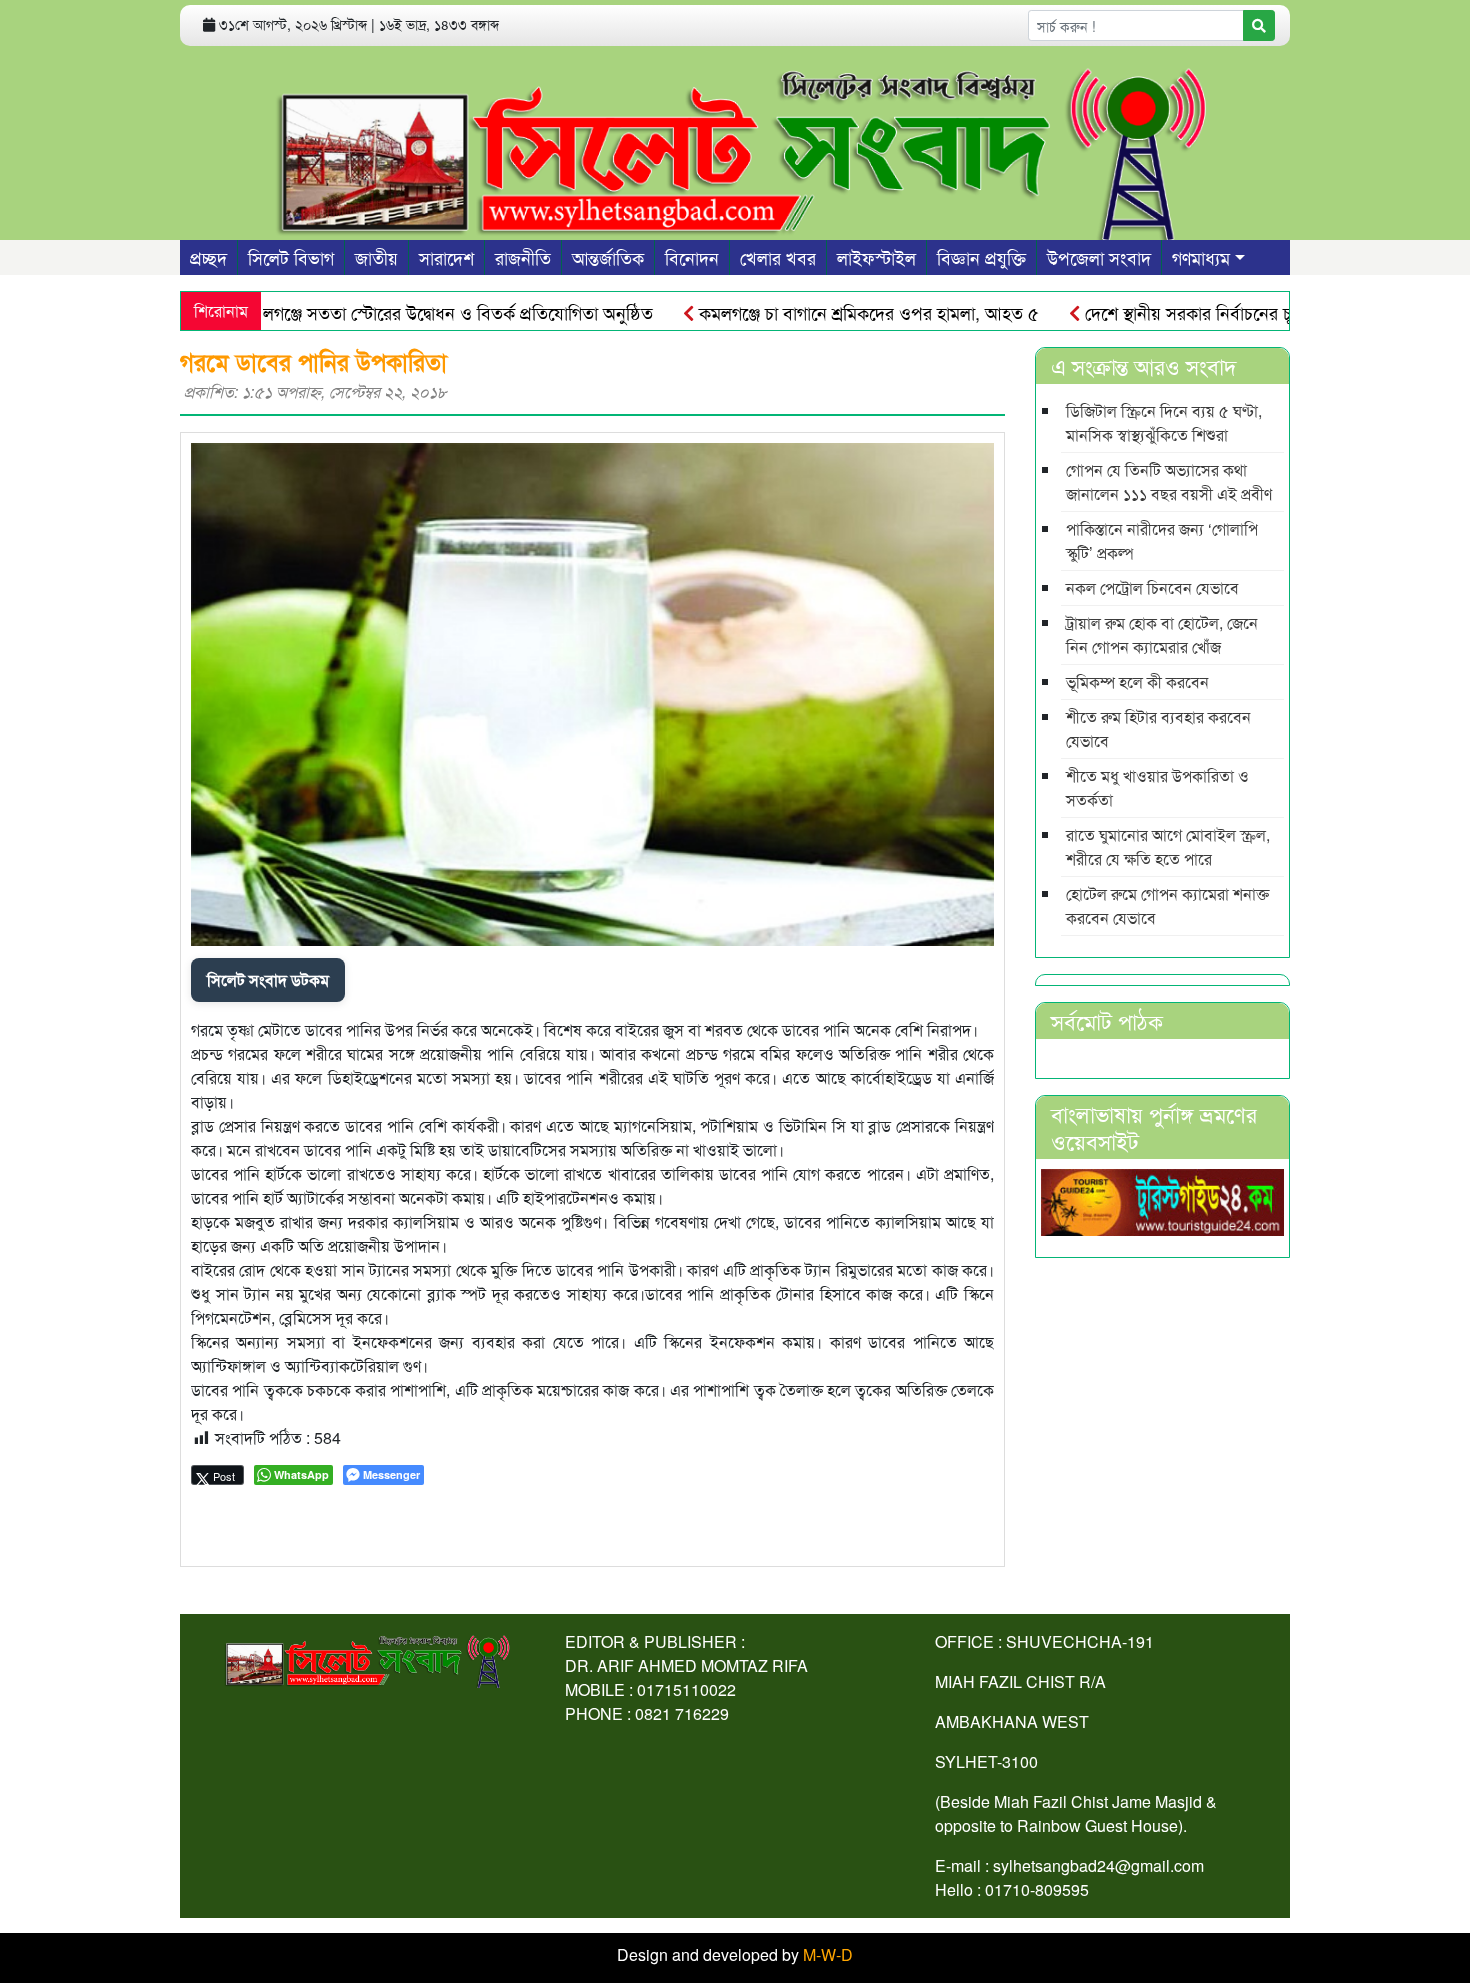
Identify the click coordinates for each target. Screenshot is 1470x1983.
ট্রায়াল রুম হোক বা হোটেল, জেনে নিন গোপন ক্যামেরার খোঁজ (1162, 634)
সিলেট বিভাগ (291, 257)
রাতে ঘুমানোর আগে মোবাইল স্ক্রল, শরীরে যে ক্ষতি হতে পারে (1168, 846)
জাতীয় (376, 257)
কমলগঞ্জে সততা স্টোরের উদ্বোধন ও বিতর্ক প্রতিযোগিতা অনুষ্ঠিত (398, 312)
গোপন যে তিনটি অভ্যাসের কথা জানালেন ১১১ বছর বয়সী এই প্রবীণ (1169, 481)
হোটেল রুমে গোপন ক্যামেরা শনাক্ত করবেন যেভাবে (1167, 905)
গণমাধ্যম (1201, 257)
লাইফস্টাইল (876, 257)
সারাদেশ (446, 257)
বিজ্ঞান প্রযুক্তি (981, 257)
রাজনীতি (523, 257)
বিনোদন (692, 257)
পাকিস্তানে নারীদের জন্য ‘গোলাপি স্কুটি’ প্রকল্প (1162, 540)
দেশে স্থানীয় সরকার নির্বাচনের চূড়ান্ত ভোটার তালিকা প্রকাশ (1225, 312)
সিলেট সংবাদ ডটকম (268, 979)
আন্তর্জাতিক (608, 257)
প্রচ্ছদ (208, 257)
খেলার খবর (778, 257)
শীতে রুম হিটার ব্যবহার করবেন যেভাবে (1158, 728)
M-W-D (828, 1954)
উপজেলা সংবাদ (1099, 257)
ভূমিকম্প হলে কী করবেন (1137, 681)
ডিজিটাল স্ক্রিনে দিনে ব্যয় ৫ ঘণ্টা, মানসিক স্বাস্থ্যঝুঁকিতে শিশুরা (1164, 422)
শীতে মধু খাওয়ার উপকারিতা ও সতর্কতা (1157, 787)
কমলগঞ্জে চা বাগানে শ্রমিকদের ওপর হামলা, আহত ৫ (820, 312)
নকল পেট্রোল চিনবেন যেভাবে (1152, 587)
